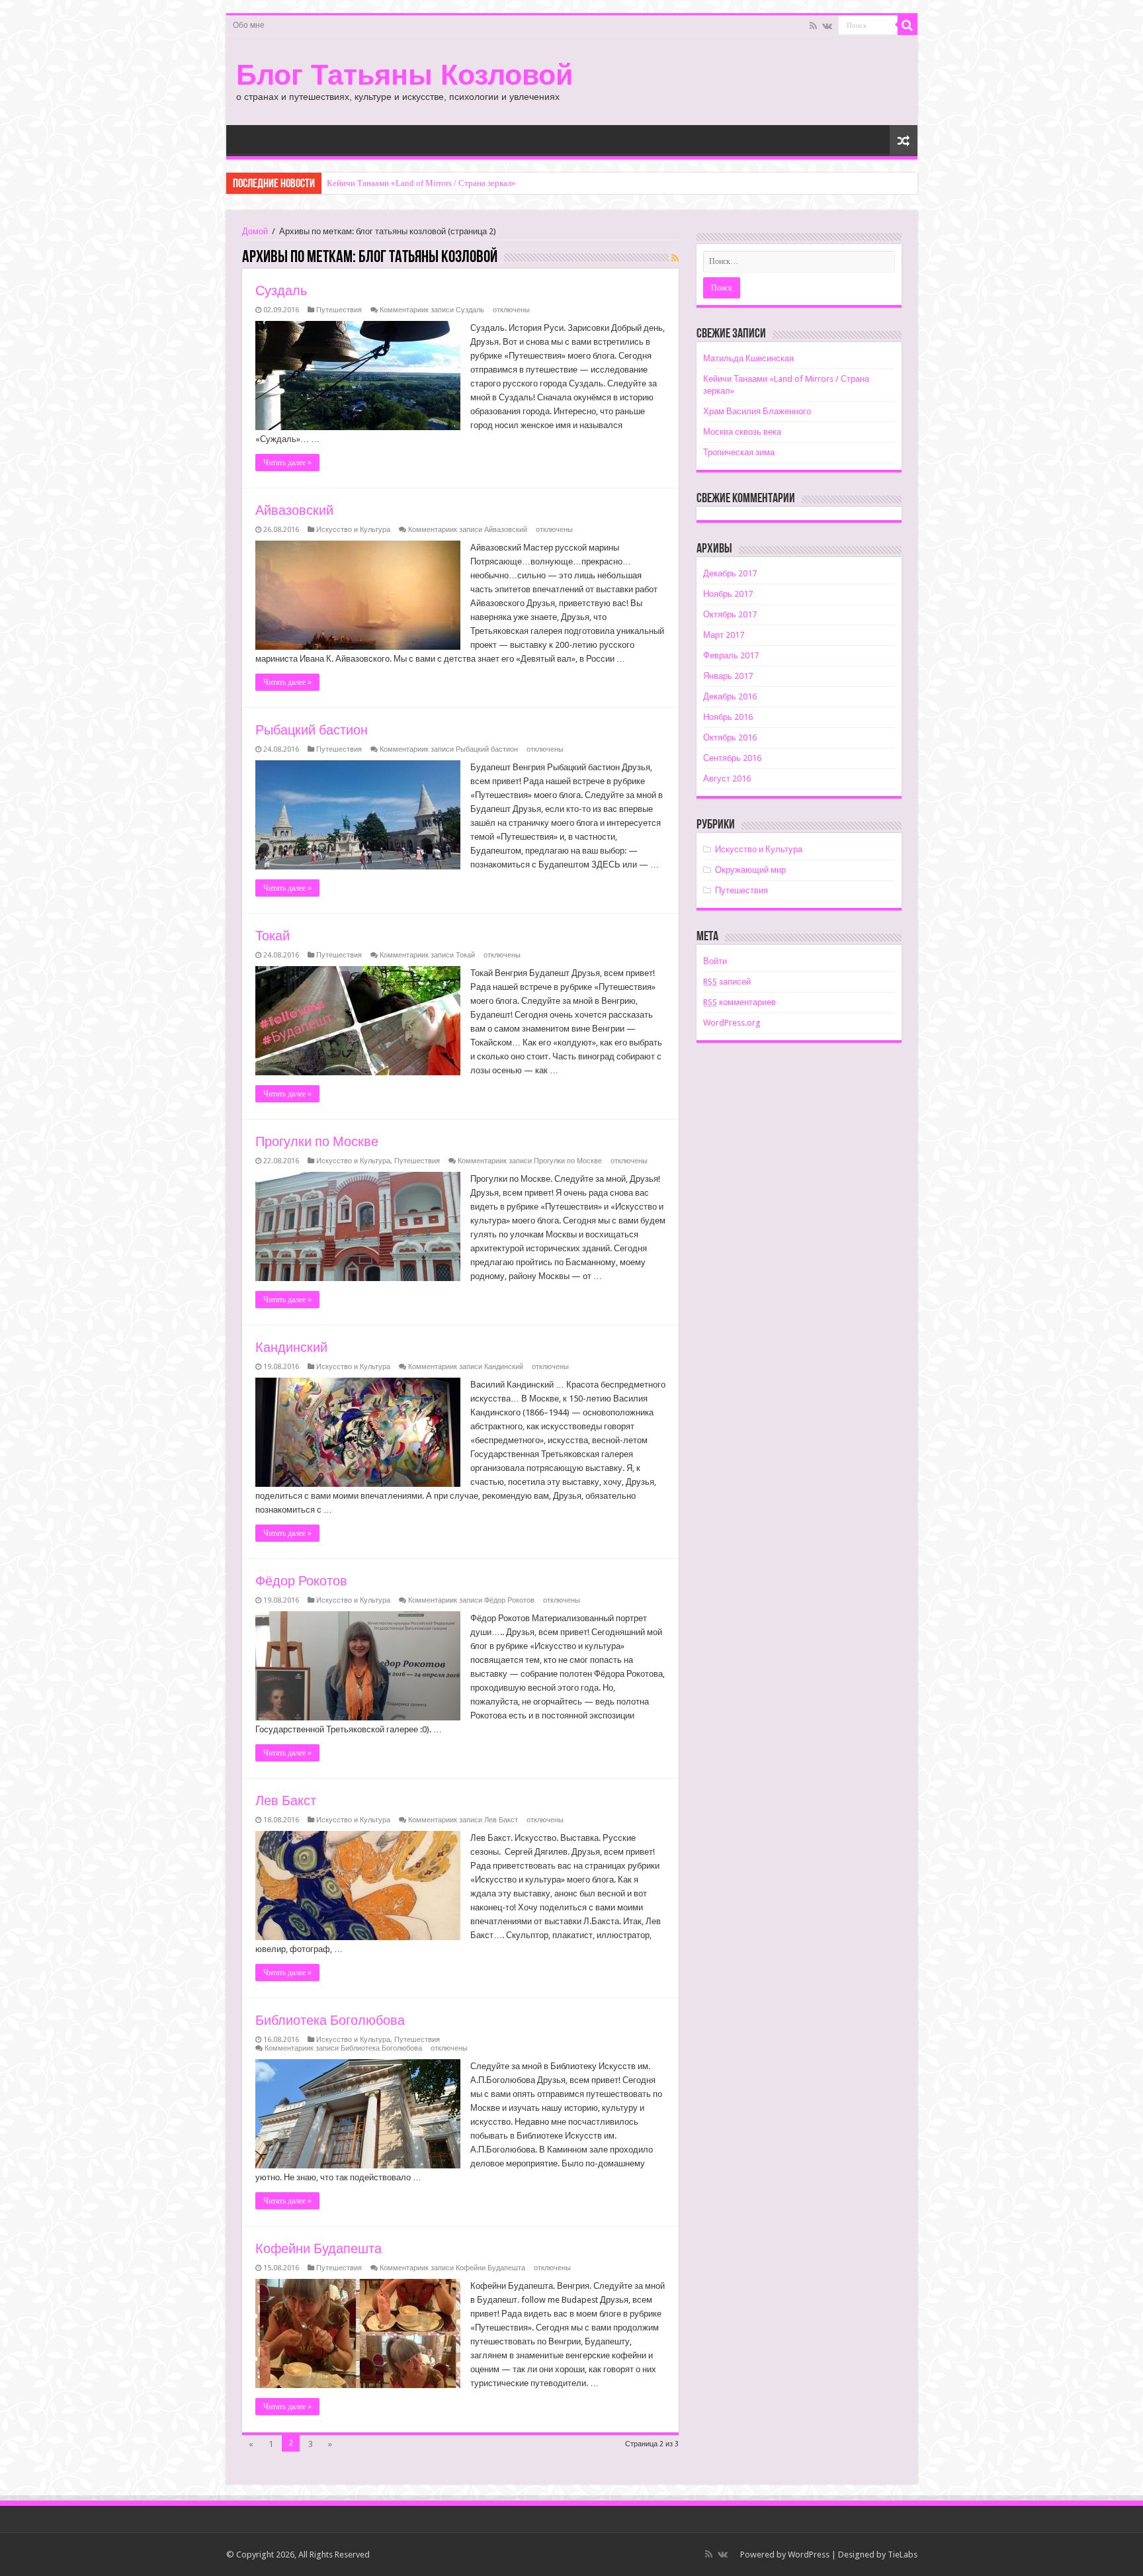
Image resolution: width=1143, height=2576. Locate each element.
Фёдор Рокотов (301, 1581)
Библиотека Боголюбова (330, 2020)
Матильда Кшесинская (748, 358)
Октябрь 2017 (730, 614)
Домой (255, 231)
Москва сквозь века (742, 432)
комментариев (740, 1002)
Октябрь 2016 (730, 737)
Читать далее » (287, 463)
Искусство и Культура (353, 530)
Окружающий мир (750, 870)
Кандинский (291, 1347)
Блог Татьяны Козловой (404, 75)
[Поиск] (908, 25)
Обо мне (249, 25)
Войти (715, 961)
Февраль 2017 (731, 655)
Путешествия (339, 310)
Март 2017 (724, 635)
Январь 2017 (728, 676)
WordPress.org (732, 1023)
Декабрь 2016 (730, 696)
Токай (273, 936)
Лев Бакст (286, 1800)
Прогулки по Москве (317, 1141)
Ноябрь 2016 (728, 717)
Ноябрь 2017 (728, 594)
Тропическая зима (739, 452)
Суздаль (281, 290)
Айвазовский (294, 510)
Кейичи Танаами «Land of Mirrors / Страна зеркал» (421, 183)
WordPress (809, 2554)
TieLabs (903, 2554)
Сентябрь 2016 (732, 758)
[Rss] (813, 26)
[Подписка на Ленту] (675, 258)
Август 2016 (727, 778)
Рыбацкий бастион (312, 730)
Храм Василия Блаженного (757, 411)
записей (727, 982)
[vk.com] (827, 26)
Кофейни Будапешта (318, 2248)
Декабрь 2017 (730, 573)
